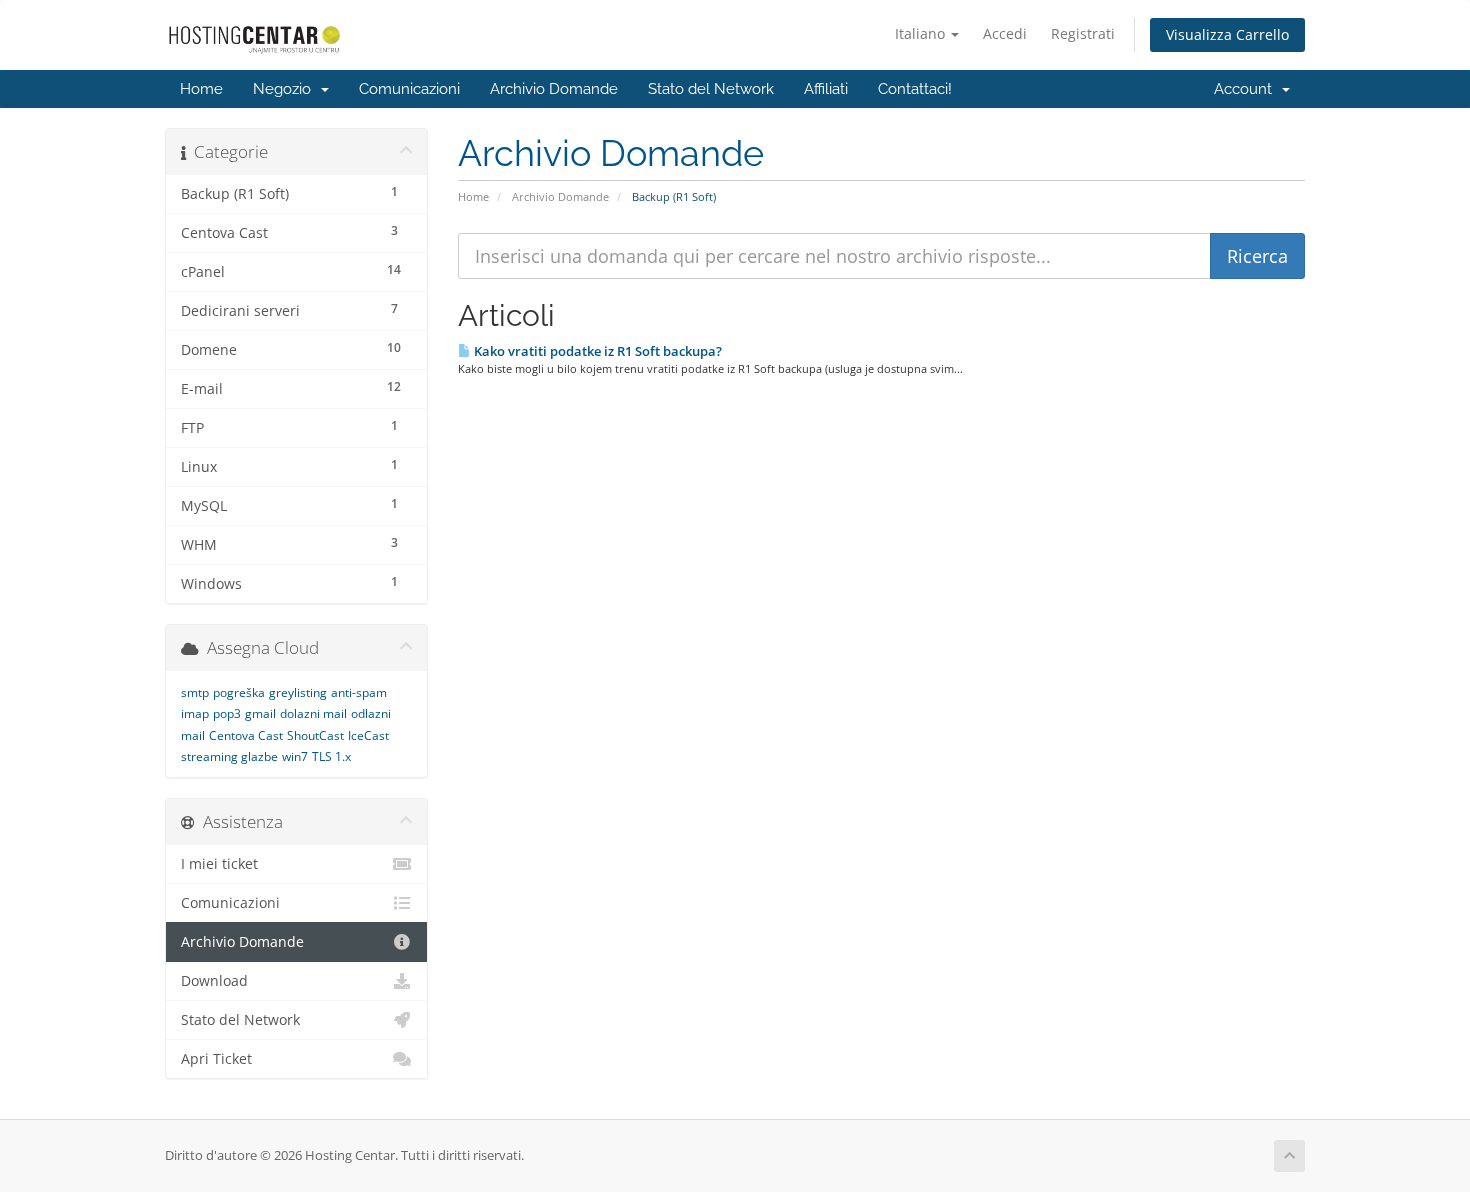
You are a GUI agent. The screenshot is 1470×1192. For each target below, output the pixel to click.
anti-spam (359, 692)
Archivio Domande (554, 89)
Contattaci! (915, 89)
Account (1247, 89)
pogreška (239, 692)
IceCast (368, 735)
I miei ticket (219, 864)
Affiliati (826, 89)
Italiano (922, 33)
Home (201, 89)
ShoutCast (315, 735)
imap (195, 713)
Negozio (286, 89)
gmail (260, 713)
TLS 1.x (331, 756)
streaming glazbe (229, 756)
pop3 (227, 713)
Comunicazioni (409, 89)
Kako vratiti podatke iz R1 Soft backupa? (596, 351)
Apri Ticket (216, 1059)
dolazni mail (313, 713)
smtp (195, 692)
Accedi (1005, 33)
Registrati (1083, 33)
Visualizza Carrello (1227, 34)
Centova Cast (246, 735)
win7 (295, 756)
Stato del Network (711, 89)
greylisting (298, 692)
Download (214, 981)
